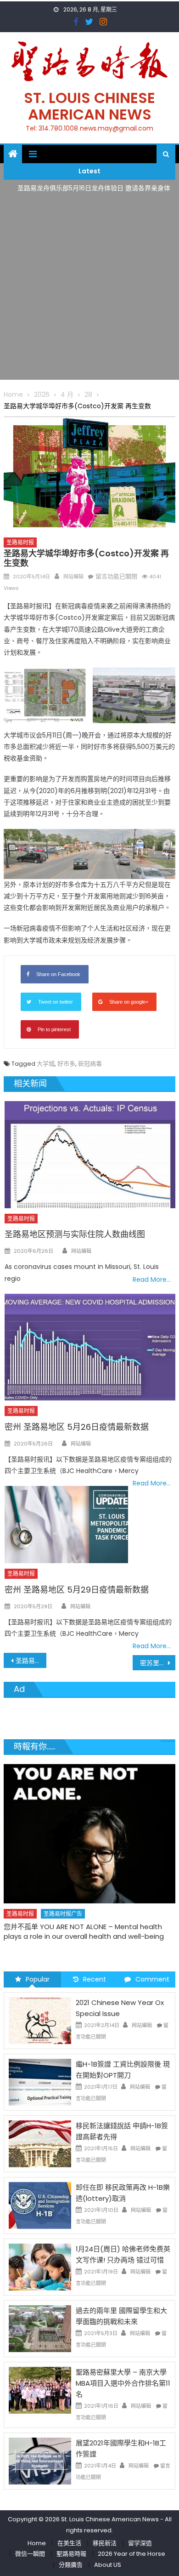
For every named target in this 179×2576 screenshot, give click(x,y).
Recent (95, 1979)
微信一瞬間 (30, 2554)
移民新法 (105, 2543)
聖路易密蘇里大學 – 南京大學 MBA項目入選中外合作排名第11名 (123, 2383)
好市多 (66, 1064)
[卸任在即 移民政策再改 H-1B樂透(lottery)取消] (40, 2205)
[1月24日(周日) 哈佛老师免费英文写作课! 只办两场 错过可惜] (40, 2267)
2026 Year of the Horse (131, 2554)
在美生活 (69, 2543)
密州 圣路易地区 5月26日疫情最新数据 (77, 1427)
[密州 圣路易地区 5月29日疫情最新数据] (66, 1525)
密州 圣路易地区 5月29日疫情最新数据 (77, 1590)
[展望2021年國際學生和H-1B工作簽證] (40, 2461)
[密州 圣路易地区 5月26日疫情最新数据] (90, 1347)
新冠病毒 (90, 1064)
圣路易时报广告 (63, 1914)
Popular (38, 1979)
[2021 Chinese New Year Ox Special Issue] (40, 2020)
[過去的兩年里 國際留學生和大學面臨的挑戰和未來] (40, 2328)
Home (37, 2543)
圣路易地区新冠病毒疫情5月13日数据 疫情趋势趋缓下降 (31, 1661)
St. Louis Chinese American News (89, 106)
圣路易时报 (20, 542)
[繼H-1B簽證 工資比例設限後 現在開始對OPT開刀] (40, 2082)
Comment (152, 1979)
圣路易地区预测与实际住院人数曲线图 (75, 1234)
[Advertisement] (89, 290)
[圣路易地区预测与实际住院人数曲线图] (90, 1154)
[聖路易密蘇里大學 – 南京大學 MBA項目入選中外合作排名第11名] (40, 2390)
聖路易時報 (71, 2554)
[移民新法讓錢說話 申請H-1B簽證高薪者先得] (40, 2143)
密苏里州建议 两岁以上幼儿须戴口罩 (158, 1663)
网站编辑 (73, 577)
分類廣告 (71, 2565)
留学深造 (140, 2543)
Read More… (152, 1279)
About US (108, 2565)
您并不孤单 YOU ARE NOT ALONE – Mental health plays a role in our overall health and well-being (84, 1931)
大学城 (46, 1064)
